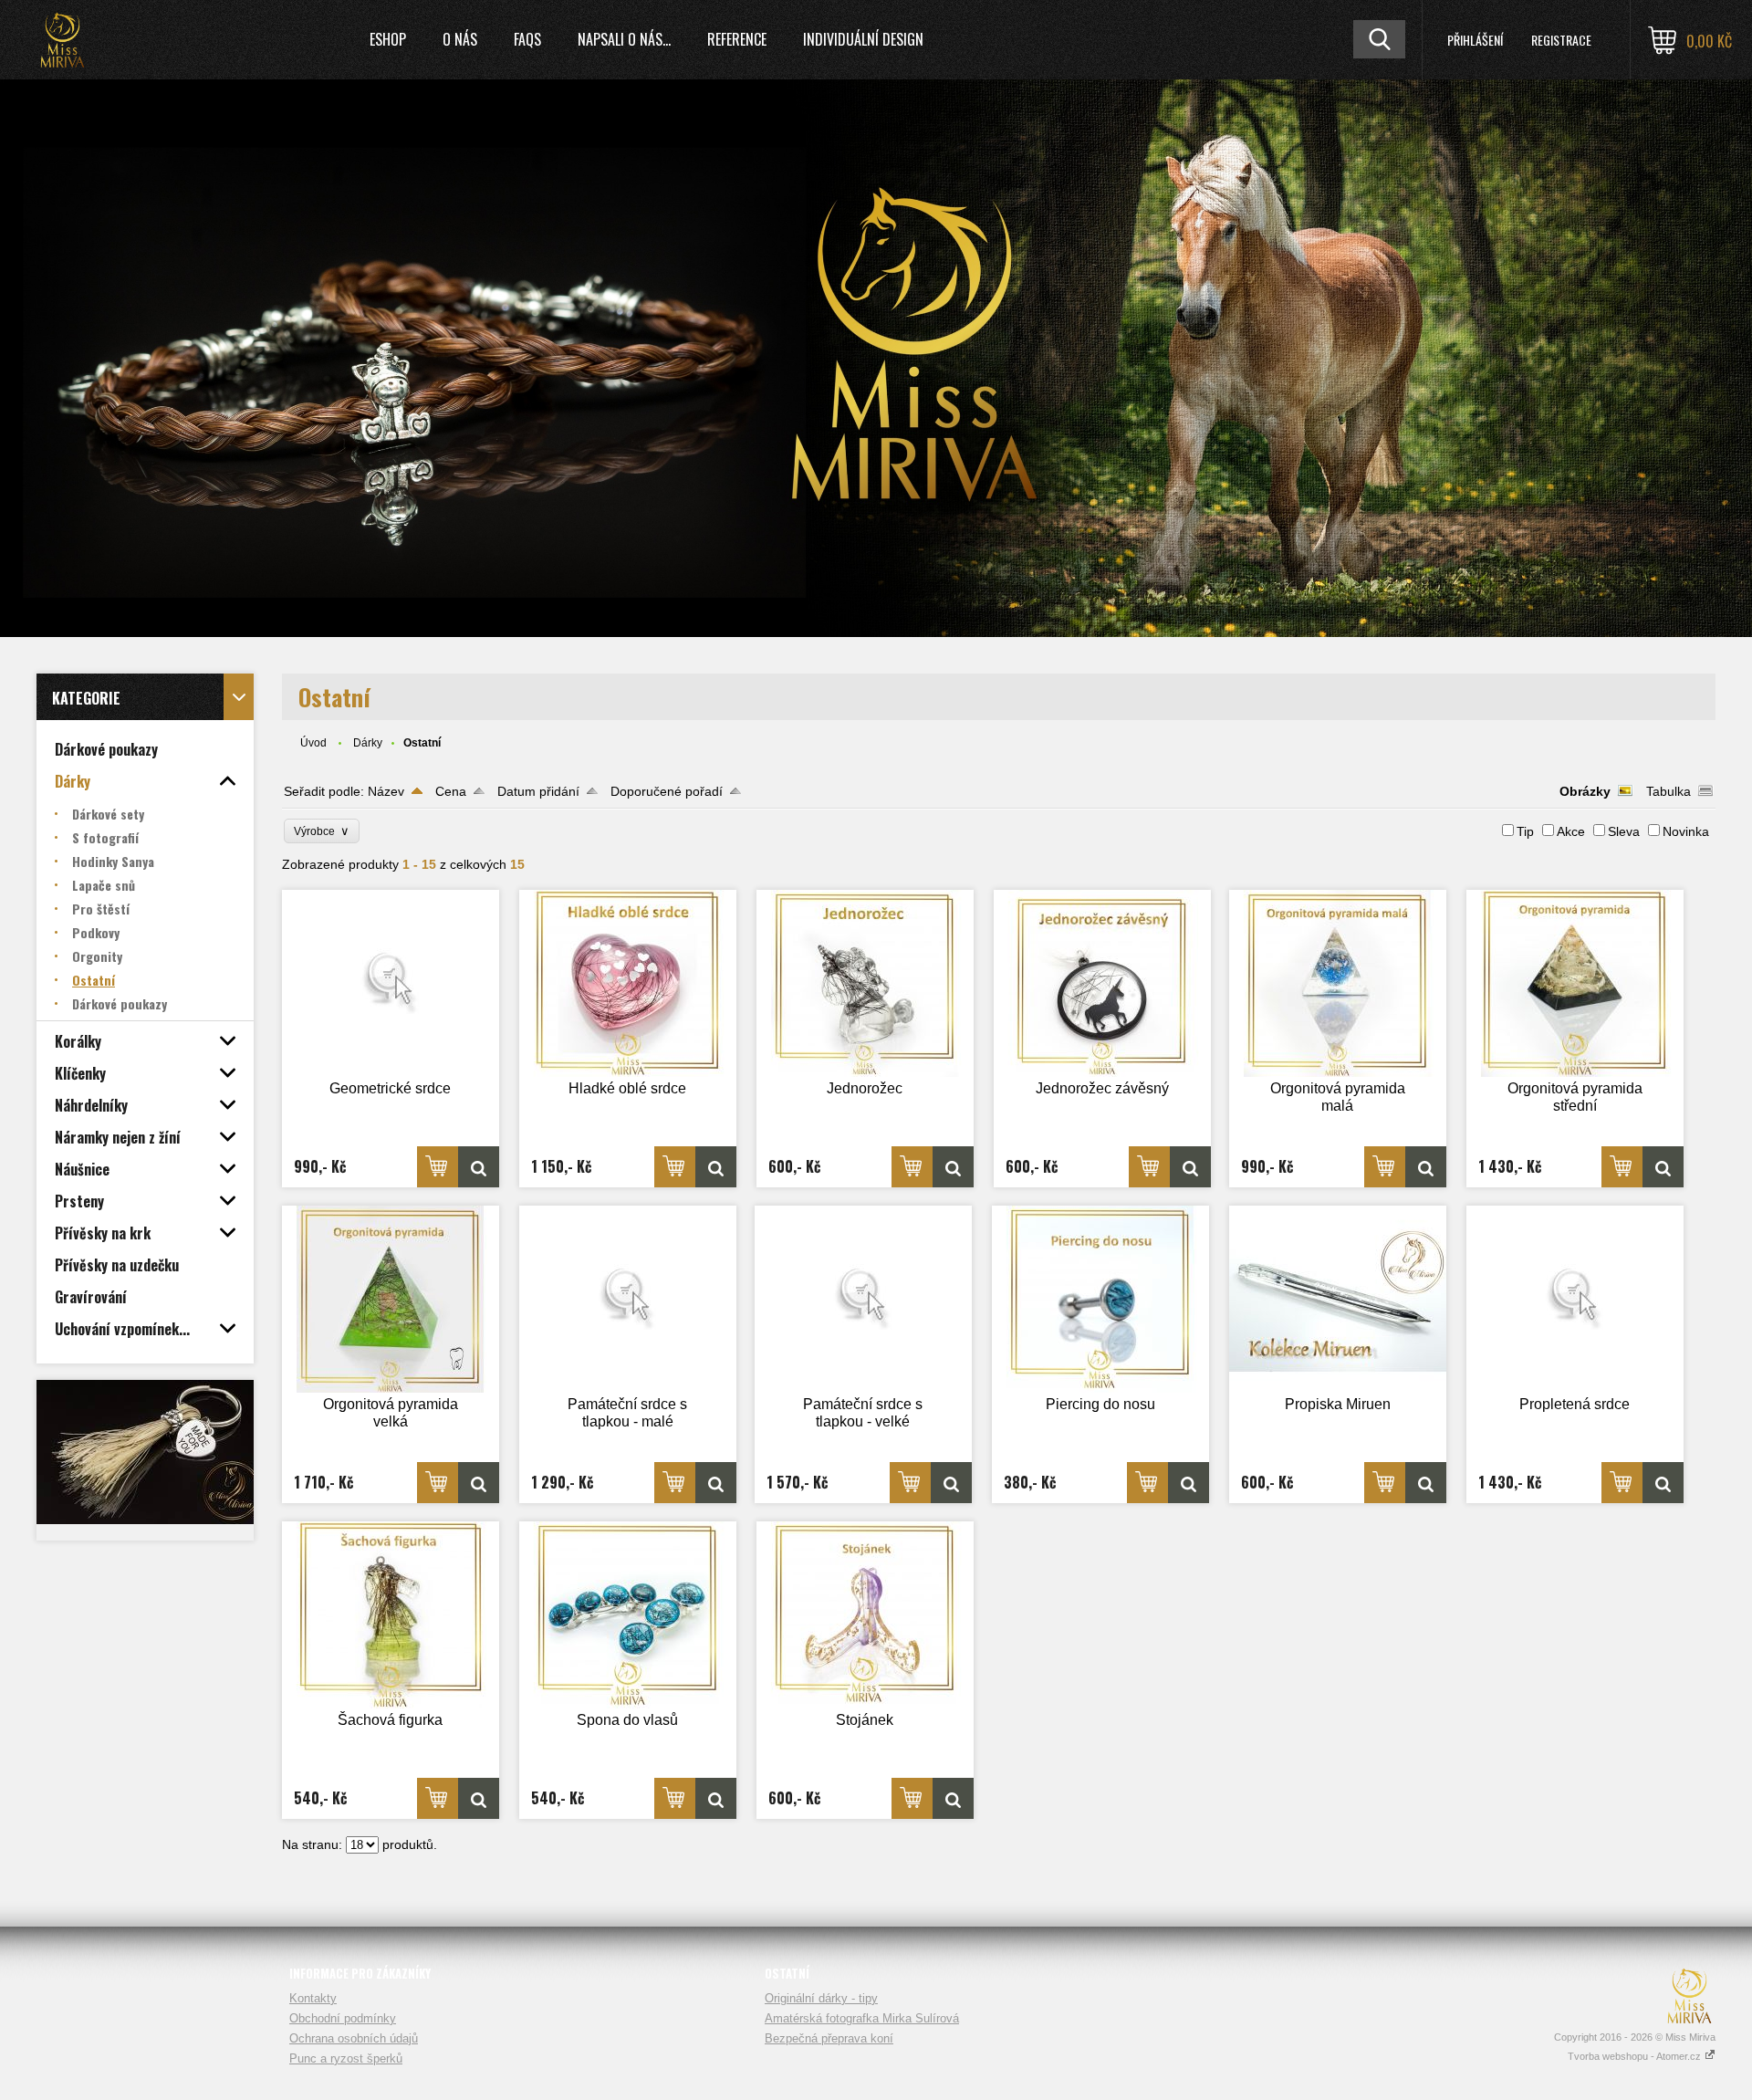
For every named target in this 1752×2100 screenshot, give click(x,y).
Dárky (368, 743)
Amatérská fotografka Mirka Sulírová (862, 2018)
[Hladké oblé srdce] (628, 983)
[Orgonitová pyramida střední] (1575, 983)
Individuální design (863, 39)
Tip (1525, 831)
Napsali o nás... (624, 39)
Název (386, 791)
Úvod (313, 743)
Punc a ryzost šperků (346, 2058)
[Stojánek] (865, 1615)
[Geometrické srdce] (391, 983)
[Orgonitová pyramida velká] (391, 1299)
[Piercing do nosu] (1100, 1299)
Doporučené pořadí (667, 791)
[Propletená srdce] (1575, 1299)
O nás (460, 39)
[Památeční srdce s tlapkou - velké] (863, 1299)
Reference (737, 39)
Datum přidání (538, 791)
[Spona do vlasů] (628, 1615)
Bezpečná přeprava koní (829, 2038)
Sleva (1624, 831)
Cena (451, 791)
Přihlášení (1475, 40)
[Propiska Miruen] (1338, 1299)
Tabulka (1669, 791)
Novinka (1686, 831)
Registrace (1561, 40)
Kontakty (313, 1998)
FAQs (527, 39)
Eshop (388, 39)
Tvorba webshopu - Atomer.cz (1636, 2056)
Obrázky (1585, 791)
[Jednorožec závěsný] (1102, 983)
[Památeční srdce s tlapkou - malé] (628, 1299)
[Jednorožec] (865, 983)
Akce (1571, 831)
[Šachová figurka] (391, 1615)
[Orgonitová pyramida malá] (1338, 983)
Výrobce (322, 831)
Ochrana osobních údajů (354, 2038)
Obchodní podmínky (343, 2018)
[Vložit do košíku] (438, 1167)
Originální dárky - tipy (821, 1998)
